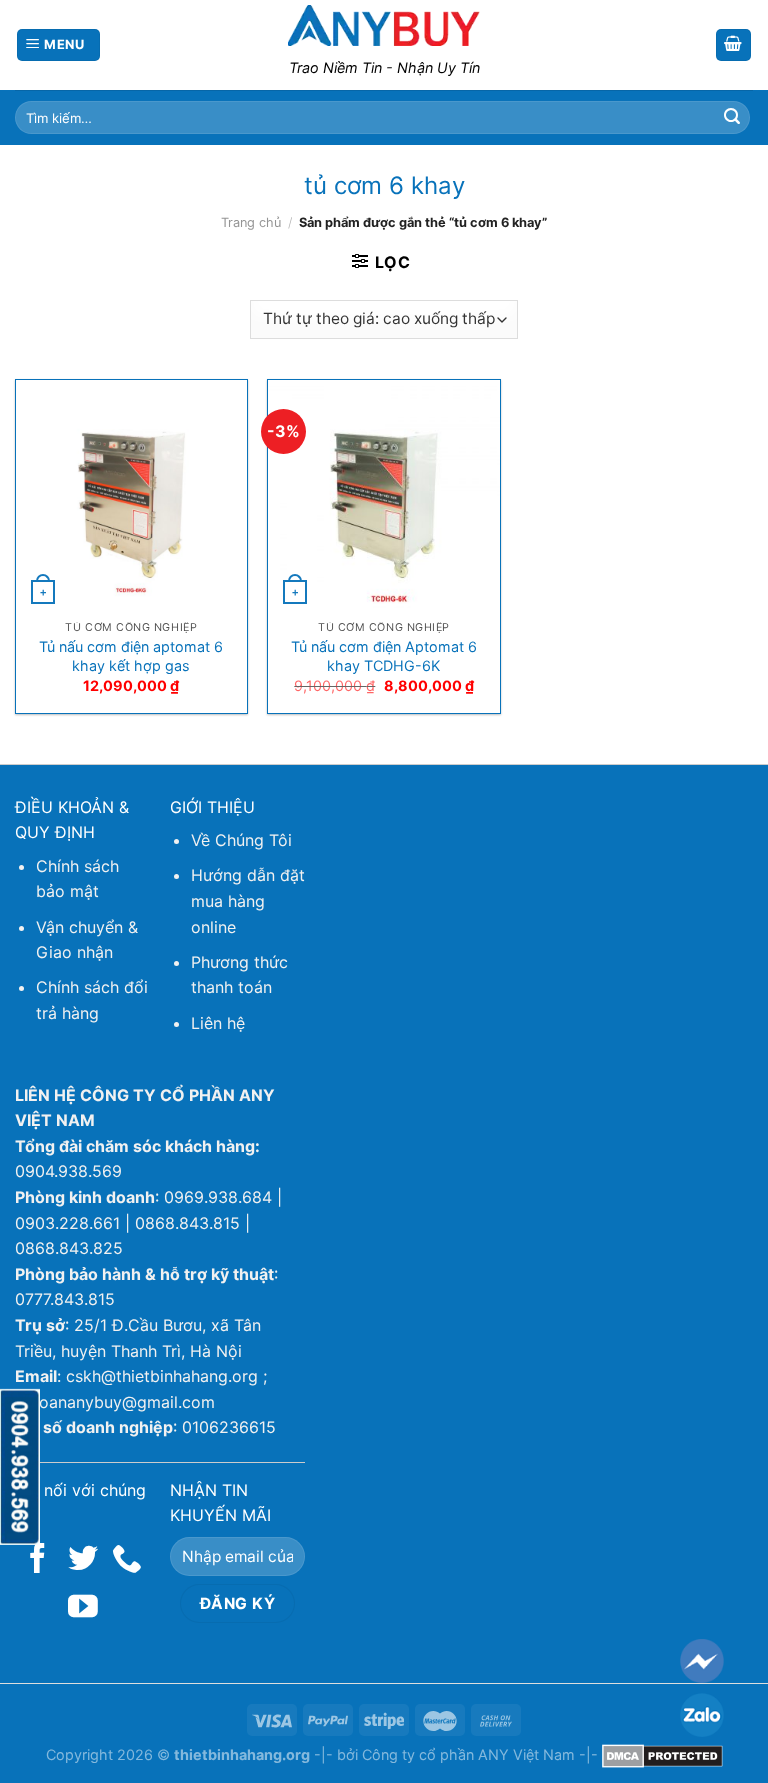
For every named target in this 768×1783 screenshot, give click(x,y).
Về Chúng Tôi (241, 840)
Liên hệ (218, 1023)
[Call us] (127, 1560)
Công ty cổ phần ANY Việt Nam (468, 1754)
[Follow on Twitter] (83, 1560)
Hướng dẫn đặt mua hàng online (248, 900)
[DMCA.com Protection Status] (662, 1754)
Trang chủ (251, 222)
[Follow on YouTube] (83, 1608)
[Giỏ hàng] (734, 45)
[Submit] (732, 118)
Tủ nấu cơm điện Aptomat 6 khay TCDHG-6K (384, 656)
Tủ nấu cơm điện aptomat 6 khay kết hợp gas (131, 656)
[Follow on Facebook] (38, 1560)
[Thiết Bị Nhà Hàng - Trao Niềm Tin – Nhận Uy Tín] (384, 25)
